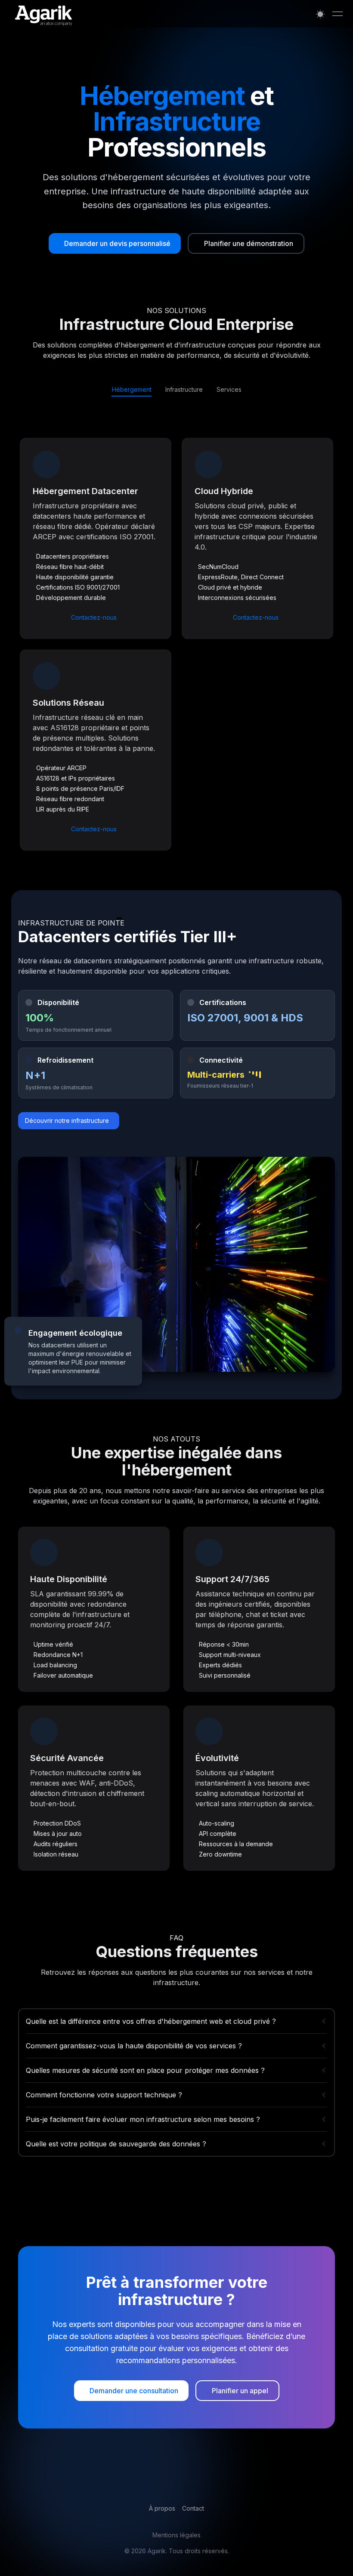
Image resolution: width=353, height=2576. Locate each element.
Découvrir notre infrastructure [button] (67, 1120)
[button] (115, 243)
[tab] (132, 390)
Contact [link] (193, 2508)
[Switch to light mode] (320, 14)
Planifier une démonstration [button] (249, 243)
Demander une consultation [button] (134, 2391)
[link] (131, 2391)
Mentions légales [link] (176, 2535)
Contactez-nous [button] (94, 617)
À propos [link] (162, 2508)
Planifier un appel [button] (240, 2391)
